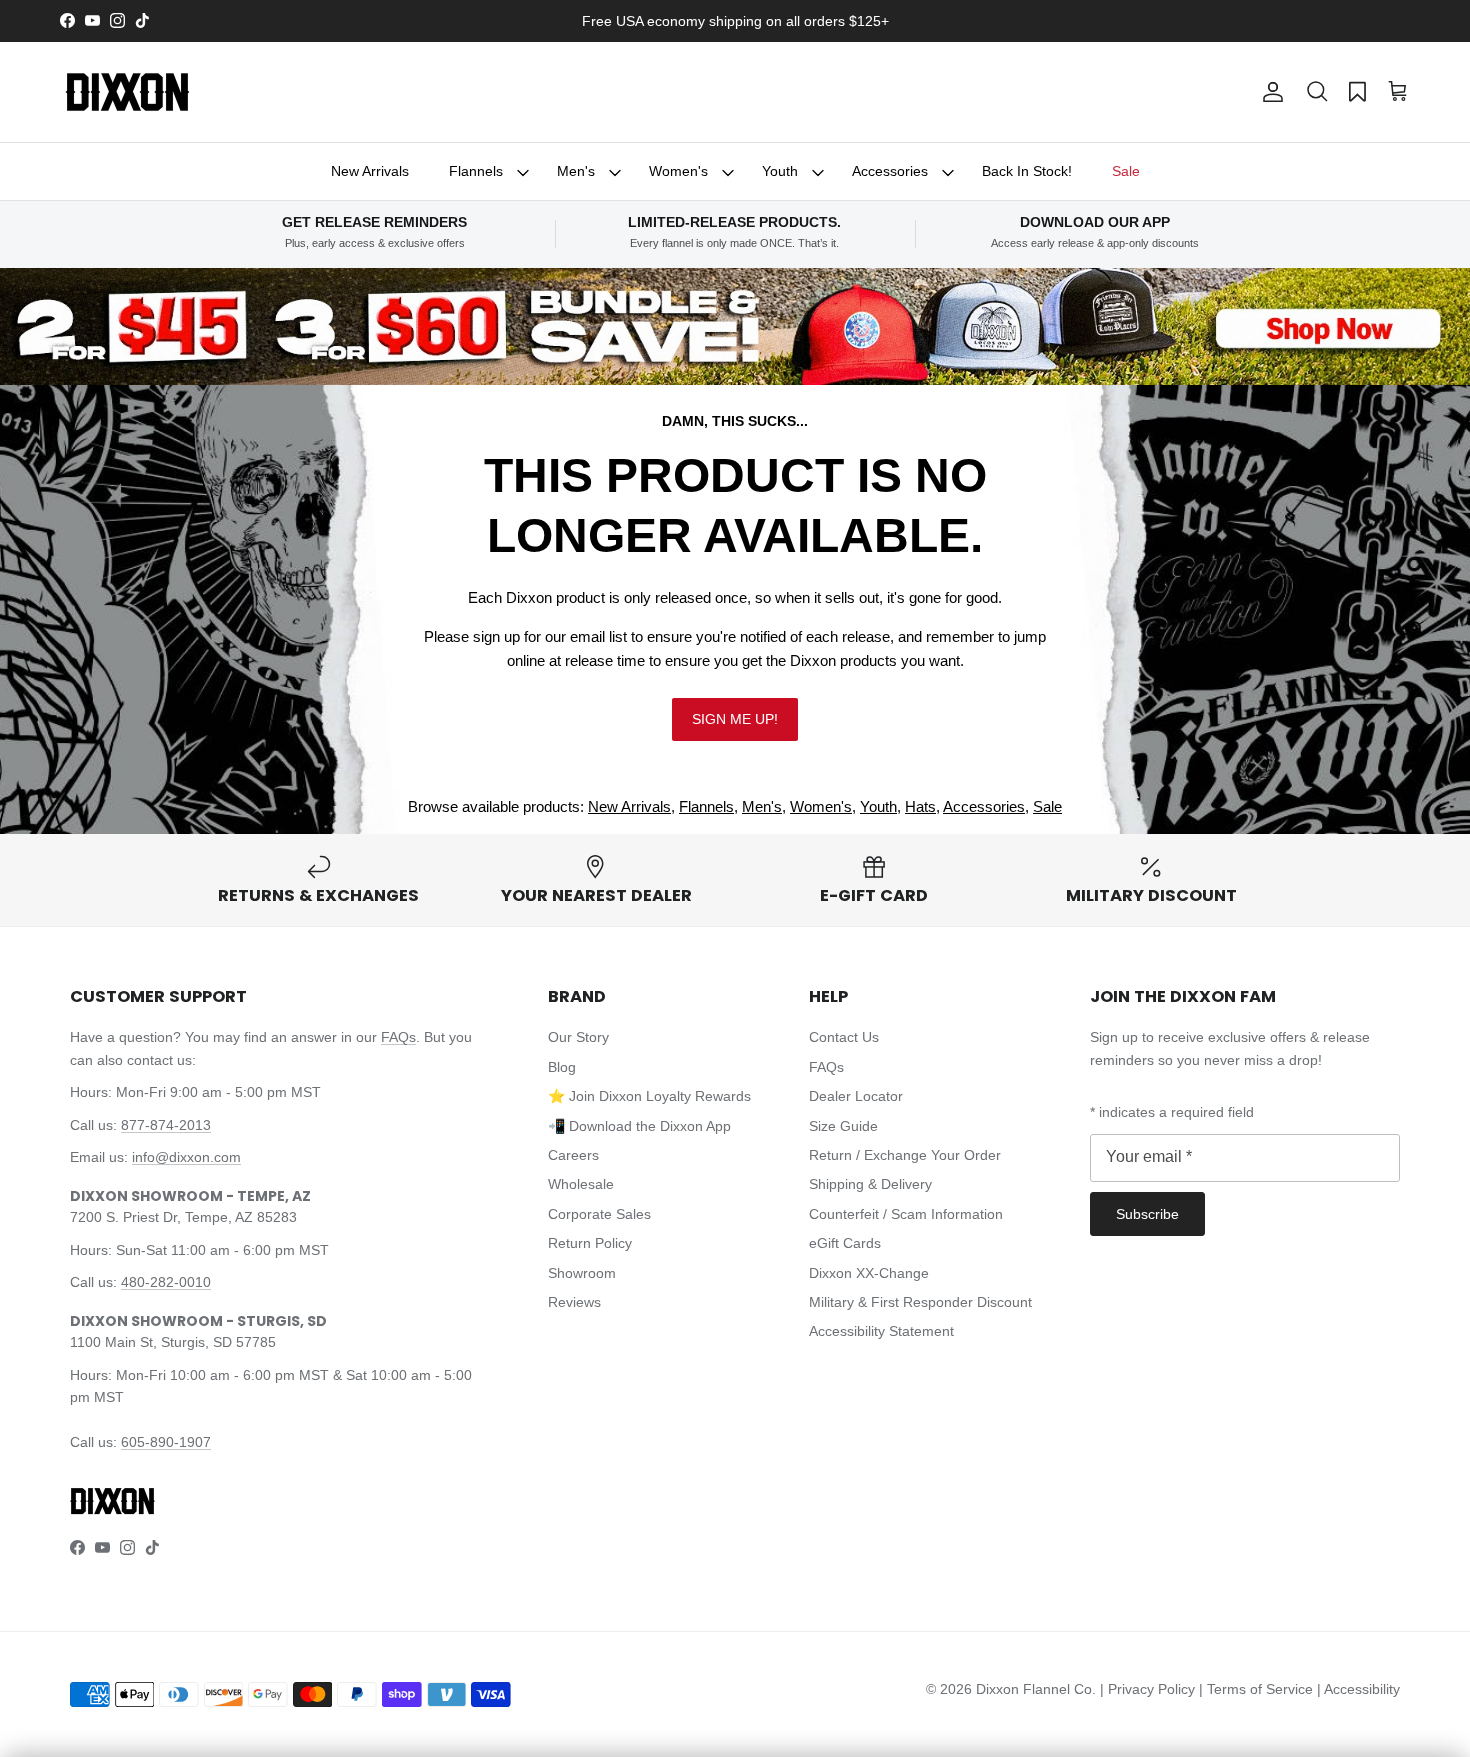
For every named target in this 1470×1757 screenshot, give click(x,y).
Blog (562, 1067)
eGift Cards (845, 1243)
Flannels (476, 171)
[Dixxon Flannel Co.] (127, 92)
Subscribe (1147, 1214)
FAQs (398, 1037)
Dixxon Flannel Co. (1036, 1689)
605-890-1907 (166, 1442)
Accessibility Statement (881, 1331)
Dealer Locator (856, 1096)
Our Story (578, 1037)
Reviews (574, 1302)
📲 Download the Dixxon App (639, 1126)
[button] (1317, 92)
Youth (780, 171)
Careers (573, 1155)
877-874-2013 (166, 1125)
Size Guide (843, 1126)
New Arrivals (370, 171)
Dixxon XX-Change (869, 1273)
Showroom (582, 1273)
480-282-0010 (166, 1282)
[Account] (1269, 92)
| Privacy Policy (1149, 1689)
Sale (1126, 171)
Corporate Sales (599, 1214)
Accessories (890, 171)
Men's (576, 171)
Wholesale (581, 1184)
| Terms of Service (1258, 1689)
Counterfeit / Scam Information (906, 1214)
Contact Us (844, 1037)
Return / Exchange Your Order (905, 1155)
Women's (678, 171)
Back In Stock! (1027, 171)
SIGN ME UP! (735, 719)
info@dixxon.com (186, 1157)
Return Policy (590, 1243)
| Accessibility (1358, 1689)
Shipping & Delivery (870, 1184)
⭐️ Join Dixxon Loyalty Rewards (649, 1096)
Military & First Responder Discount (920, 1302)
